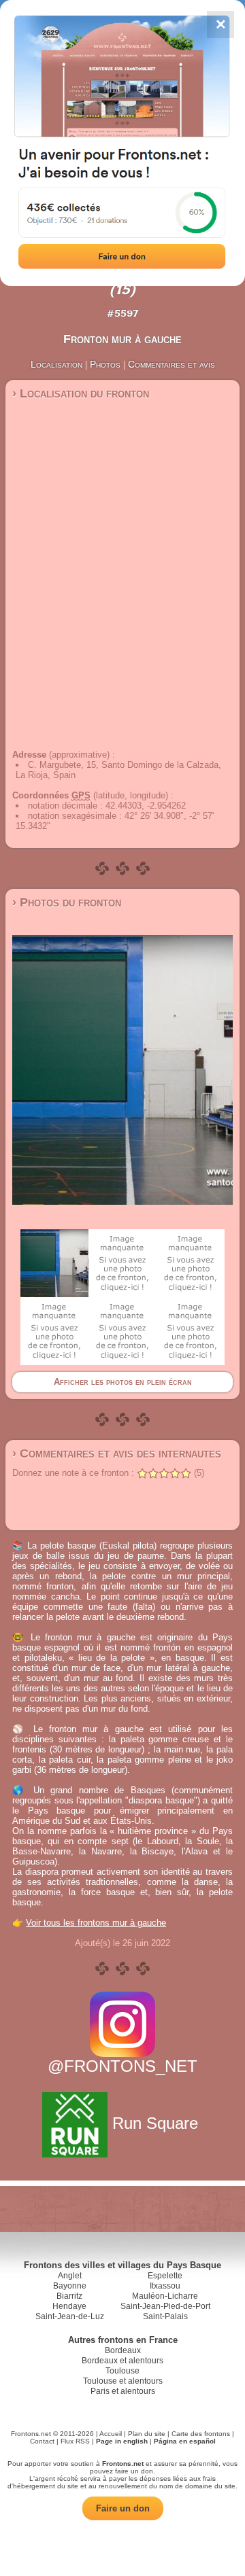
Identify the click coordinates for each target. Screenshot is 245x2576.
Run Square (155, 2123)
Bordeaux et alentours (122, 2361)
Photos (105, 364)
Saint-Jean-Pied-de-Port (165, 2306)
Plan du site (147, 2434)
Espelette (165, 2276)
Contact (42, 2441)
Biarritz (69, 2296)
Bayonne (70, 2286)
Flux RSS (75, 2441)
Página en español (185, 2441)
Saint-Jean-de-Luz (70, 2316)
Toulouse (122, 2371)
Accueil (111, 2434)
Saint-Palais (165, 2316)
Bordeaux (123, 2350)
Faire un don (123, 2508)
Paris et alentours (123, 2391)
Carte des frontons (201, 2434)
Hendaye (69, 2306)
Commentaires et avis (171, 364)
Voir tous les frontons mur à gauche (96, 1923)
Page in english (122, 2441)
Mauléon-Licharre (165, 2296)
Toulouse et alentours (123, 2381)
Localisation (56, 364)
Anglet (70, 2276)
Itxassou (165, 2286)
